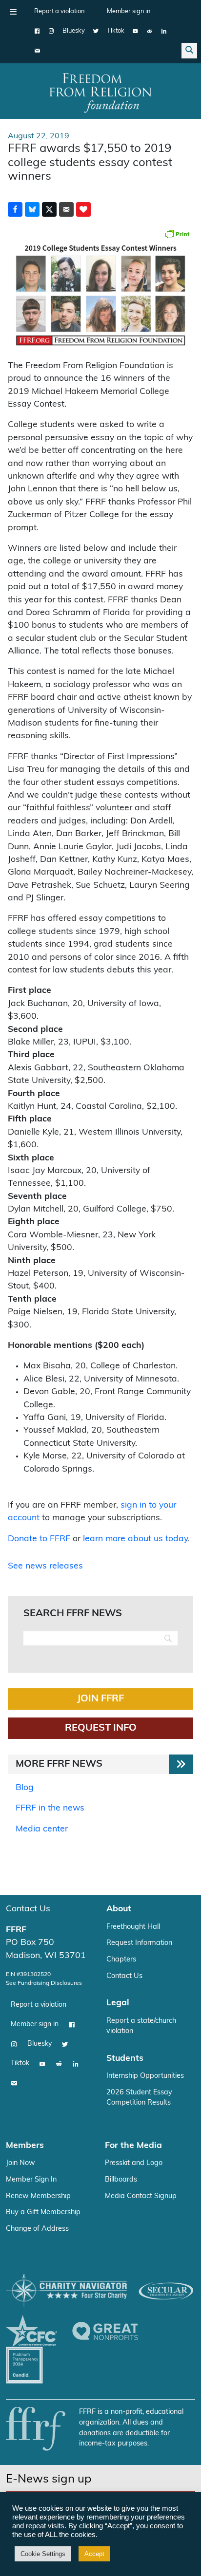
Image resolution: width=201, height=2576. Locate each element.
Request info (101, 1728)
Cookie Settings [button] (43, 2554)
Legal (118, 2003)
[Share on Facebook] (15, 209)
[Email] (37, 51)
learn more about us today (135, 1539)
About (119, 1909)
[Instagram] (51, 31)
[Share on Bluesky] (32, 209)
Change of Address (37, 2229)
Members (25, 2146)
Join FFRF (100, 1699)
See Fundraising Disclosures (44, 1983)
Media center (42, 1829)
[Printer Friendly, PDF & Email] (177, 234)
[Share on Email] (66, 209)
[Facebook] (37, 31)
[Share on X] (49, 209)
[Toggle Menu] (13, 12)
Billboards (121, 2180)
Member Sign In (31, 2180)
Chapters (121, 1960)
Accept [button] (94, 2554)
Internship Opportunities (145, 2076)
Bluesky (74, 31)
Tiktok (116, 31)
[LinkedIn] (164, 31)
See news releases (45, 1566)
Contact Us (28, 1909)
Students (125, 2059)
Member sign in (129, 11)
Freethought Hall (133, 1927)
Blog (25, 1788)
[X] (96, 31)
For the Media (133, 2146)
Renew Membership (38, 2196)
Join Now (20, 2163)
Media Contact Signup (141, 2196)
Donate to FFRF (39, 1539)
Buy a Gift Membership (43, 2212)
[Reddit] (150, 31)
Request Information (139, 1943)
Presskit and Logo (134, 2163)
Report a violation (59, 11)
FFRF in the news (50, 1808)
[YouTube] (135, 31)
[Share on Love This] (83, 209)
